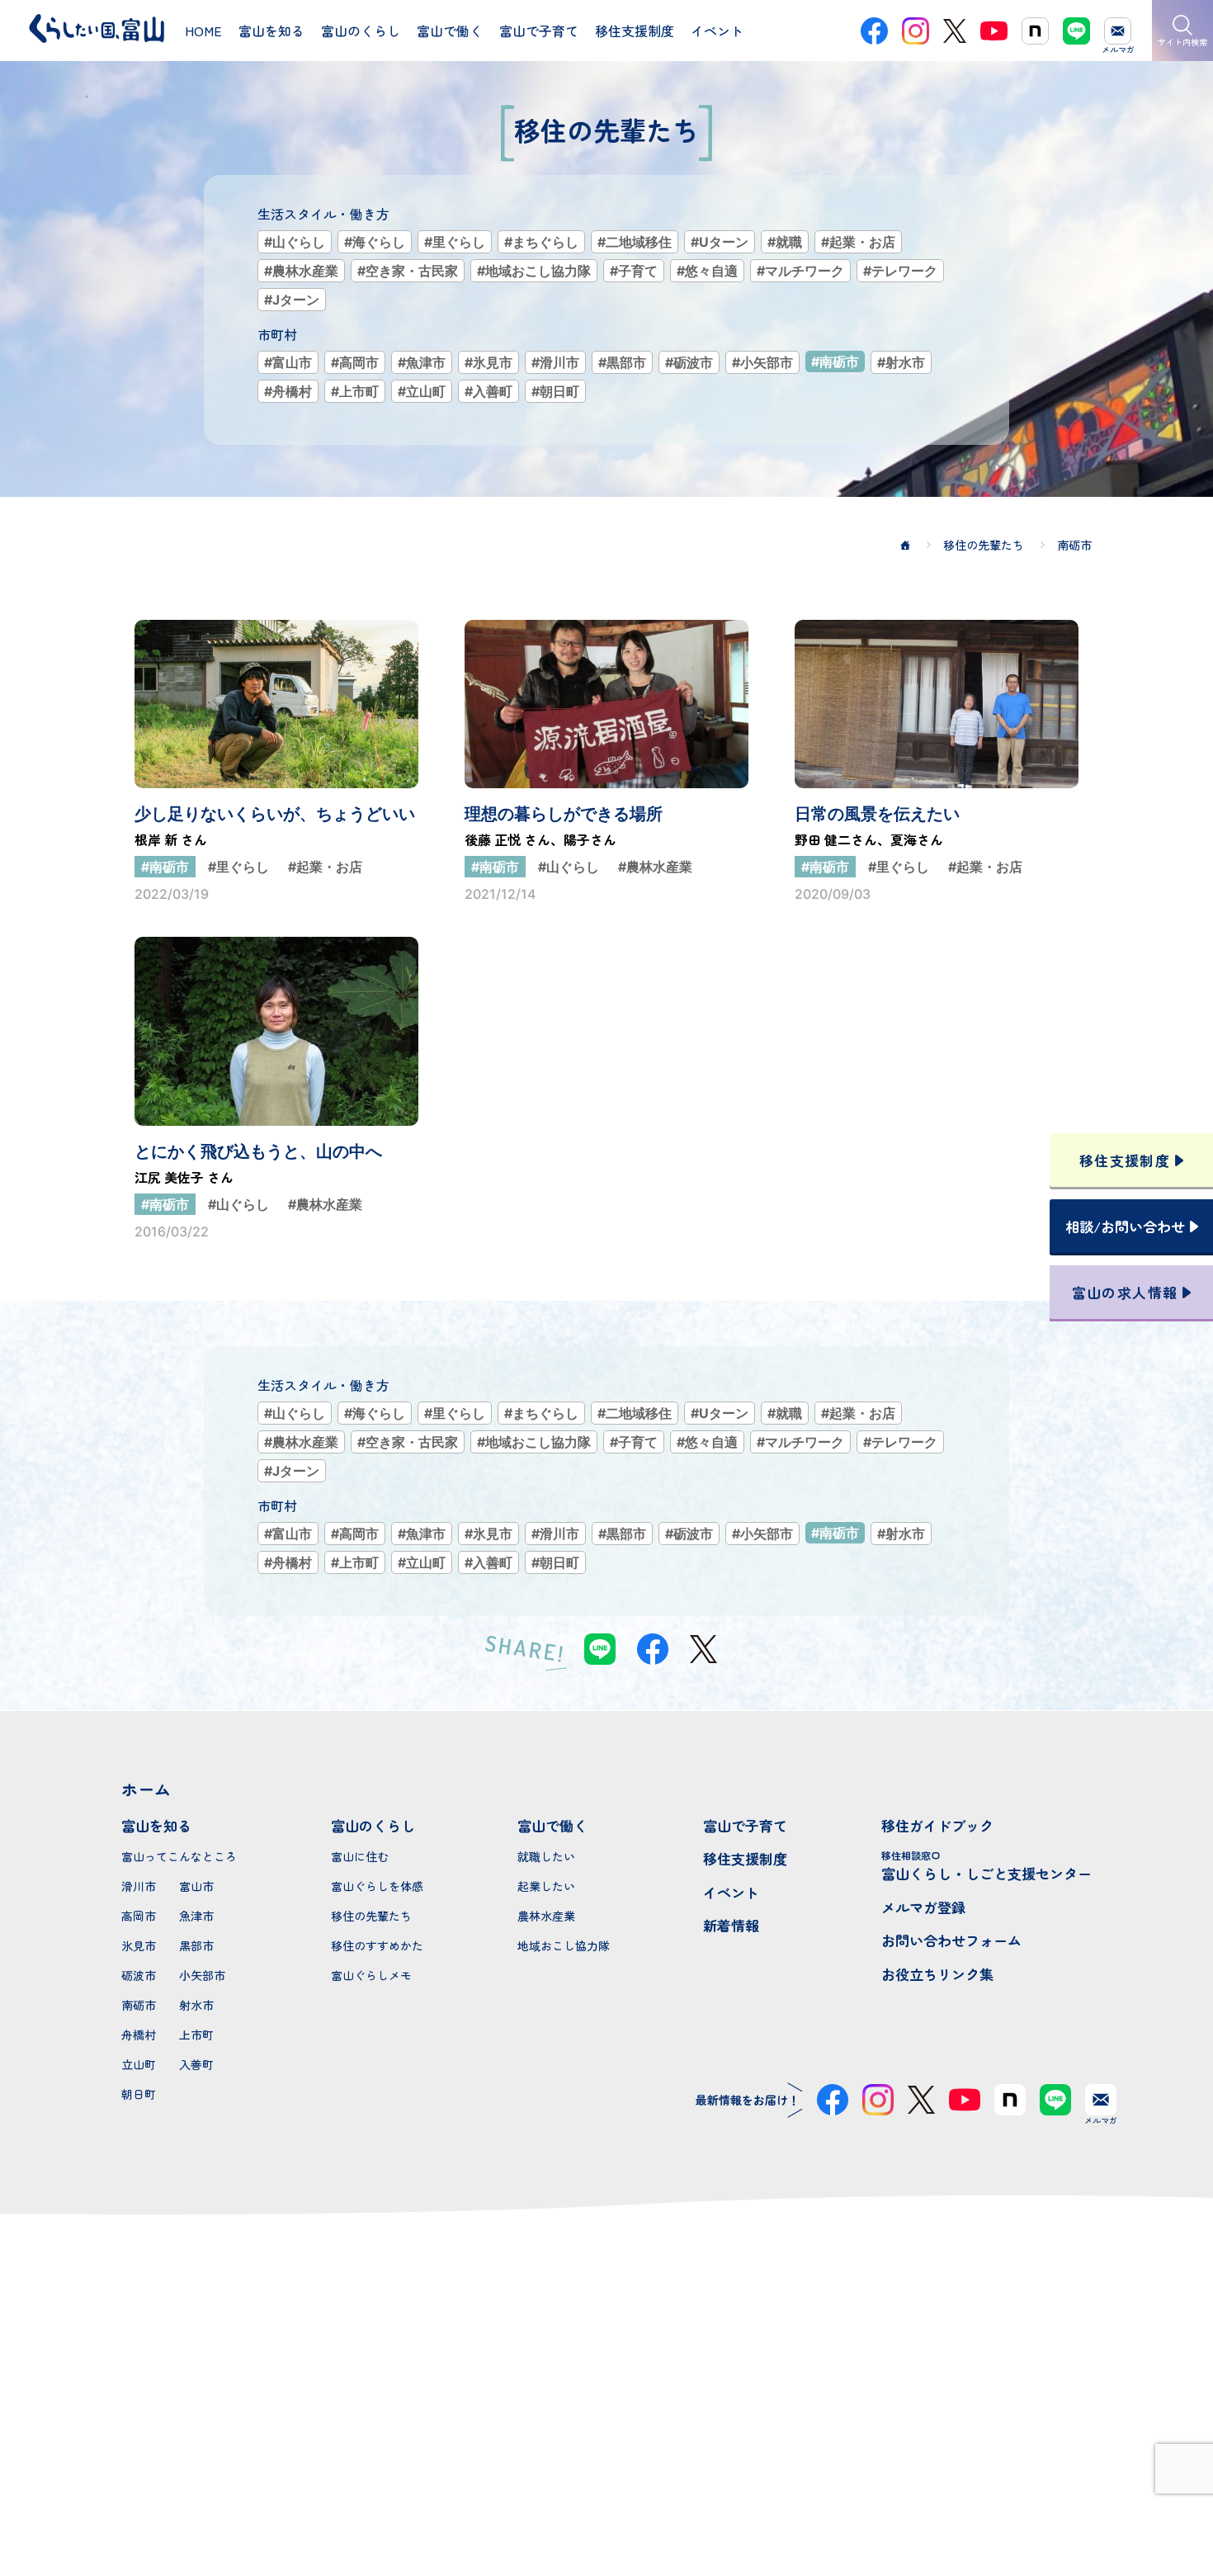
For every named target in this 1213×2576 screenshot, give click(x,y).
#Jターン (292, 300)
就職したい (546, 1856)
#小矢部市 (762, 362)
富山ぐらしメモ (371, 1975)
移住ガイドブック (937, 1825)
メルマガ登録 (923, 1907)
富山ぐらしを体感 (377, 1886)
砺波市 (139, 1975)
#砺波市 (689, 362)
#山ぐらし (295, 242)
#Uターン (720, 242)
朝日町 (139, 2094)
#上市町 (355, 391)
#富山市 (288, 362)
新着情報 (731, 1925)
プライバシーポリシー (606, 2504)
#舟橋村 (288, 391)
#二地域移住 (635, 242)
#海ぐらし (375, 242)
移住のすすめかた (377, 1945)
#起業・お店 (858, 242)
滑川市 (139, 1886)
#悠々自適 (707, 271)
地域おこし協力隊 (564, 1945)
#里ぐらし (455, 242)
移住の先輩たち (371, 1916)
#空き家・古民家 (408, 271)
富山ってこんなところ (179, 1856)
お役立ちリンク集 (937, 1974)
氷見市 (139, 1945)
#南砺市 (835, 362)
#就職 (785, 242)
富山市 (196, 1886)
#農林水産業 (301, 271)
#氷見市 (489, 362)
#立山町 (422, 391)
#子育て (634, 271)
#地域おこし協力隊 (534, 271)
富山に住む (360, 1856)
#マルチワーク (800, 271)
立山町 (139, 2064)
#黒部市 (622, 362)
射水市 (196, 2005)
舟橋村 (139, 2035)
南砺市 (139, 2005)
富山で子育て (745, 1825)
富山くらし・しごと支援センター (986, 1866)
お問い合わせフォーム (951, 1940)
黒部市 (196, 1945)
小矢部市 (202, 1975)
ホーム (146, 1789)
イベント (731, 1892)
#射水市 (901, 362)
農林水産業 (546, 1916)
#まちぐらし (541, 242)
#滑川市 (555, 362)
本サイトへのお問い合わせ (607, 2397)
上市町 (196, 2035)
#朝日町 (555, 391)
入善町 (196, 2064)
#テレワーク (900, 271)
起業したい (546, 1886)
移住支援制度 (745, 1858)
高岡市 (139, 1916)
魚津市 (196, 1916)
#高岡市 (355, 362)
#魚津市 (422, 362)
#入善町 (489, 391)
